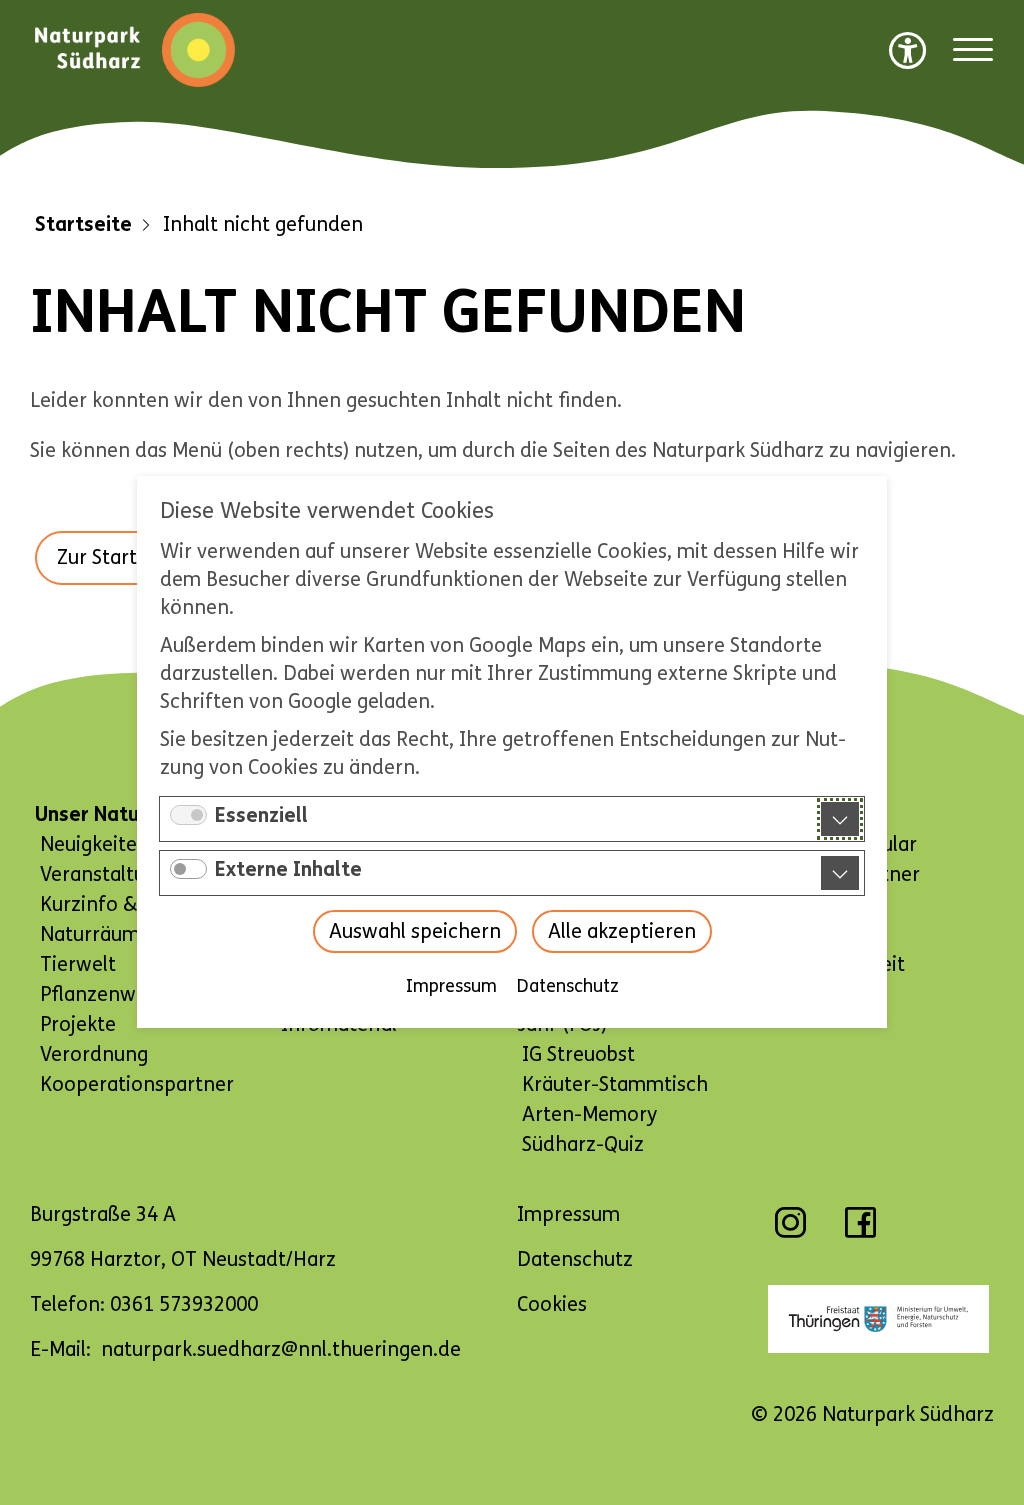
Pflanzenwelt (100, 994)
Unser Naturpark (112, 814)
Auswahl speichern (415, 932)
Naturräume (95, 934)
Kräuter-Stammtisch (615, 1084)
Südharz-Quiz (583, 1144)
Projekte (78, 1024)
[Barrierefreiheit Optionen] (908, 50)
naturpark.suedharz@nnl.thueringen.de (281, 1349)
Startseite (83, 224)
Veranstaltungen (115, 874)
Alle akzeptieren (622, 932)
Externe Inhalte (288, 870)
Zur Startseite (119, 557)
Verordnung (94, 1054)
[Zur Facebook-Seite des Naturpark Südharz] (860, 1232)
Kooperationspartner (137, 1084)
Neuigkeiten (94, 844)
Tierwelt (78, 964)
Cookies (552, 1304)
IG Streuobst (578, 1054)
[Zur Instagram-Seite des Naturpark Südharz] (790, 1232)
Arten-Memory (589, 1114)
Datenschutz (568, 987)
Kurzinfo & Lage (112, 904)
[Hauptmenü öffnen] (973, 50)
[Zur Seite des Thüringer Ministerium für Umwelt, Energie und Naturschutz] (878, 1319)
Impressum (451, 987)
